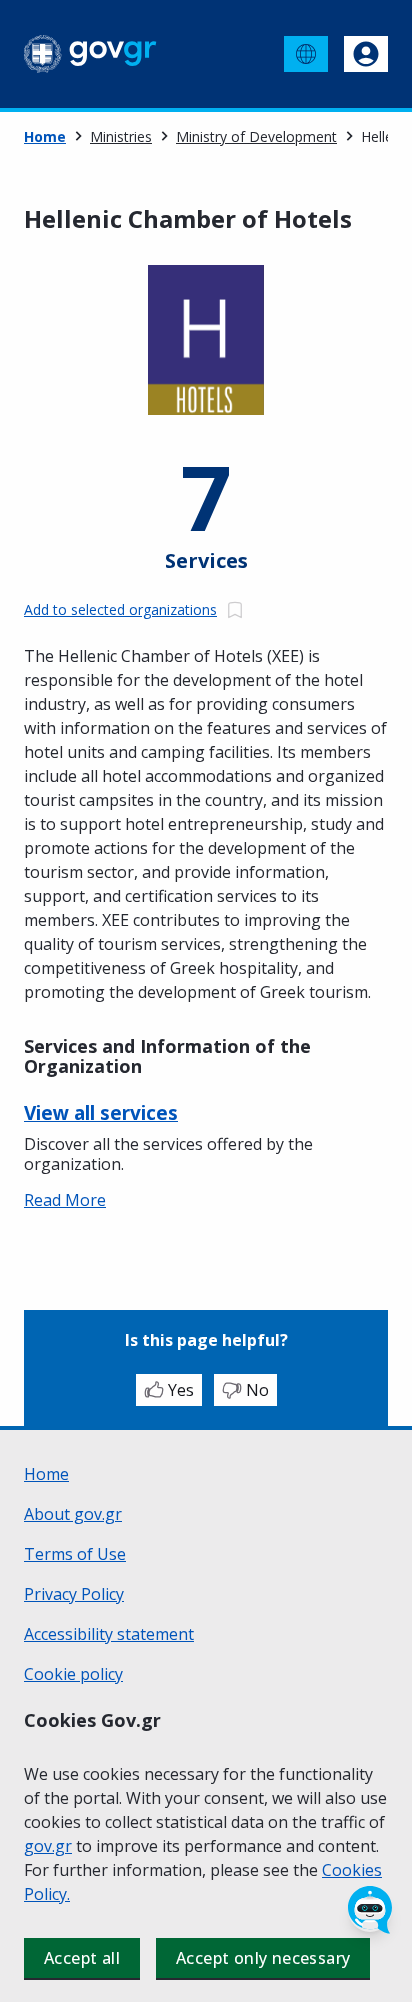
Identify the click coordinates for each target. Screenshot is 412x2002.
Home (45, 136)
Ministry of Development (256, 136)
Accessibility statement (109, 1634)
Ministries (121, 136)
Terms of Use (75, 1554)
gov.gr (48, 1846)
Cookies (352, 1870)
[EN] (306, 54)
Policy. (47, 1894)
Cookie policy (73, 1674)
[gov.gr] (90, 54)
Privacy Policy (74, 1594)
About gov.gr (73, 1514)
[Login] (366, 54)
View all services (101, 1113)
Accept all (82, 1958)
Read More (65, 1200)
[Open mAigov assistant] (370, 1910)
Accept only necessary (263, 1958)
